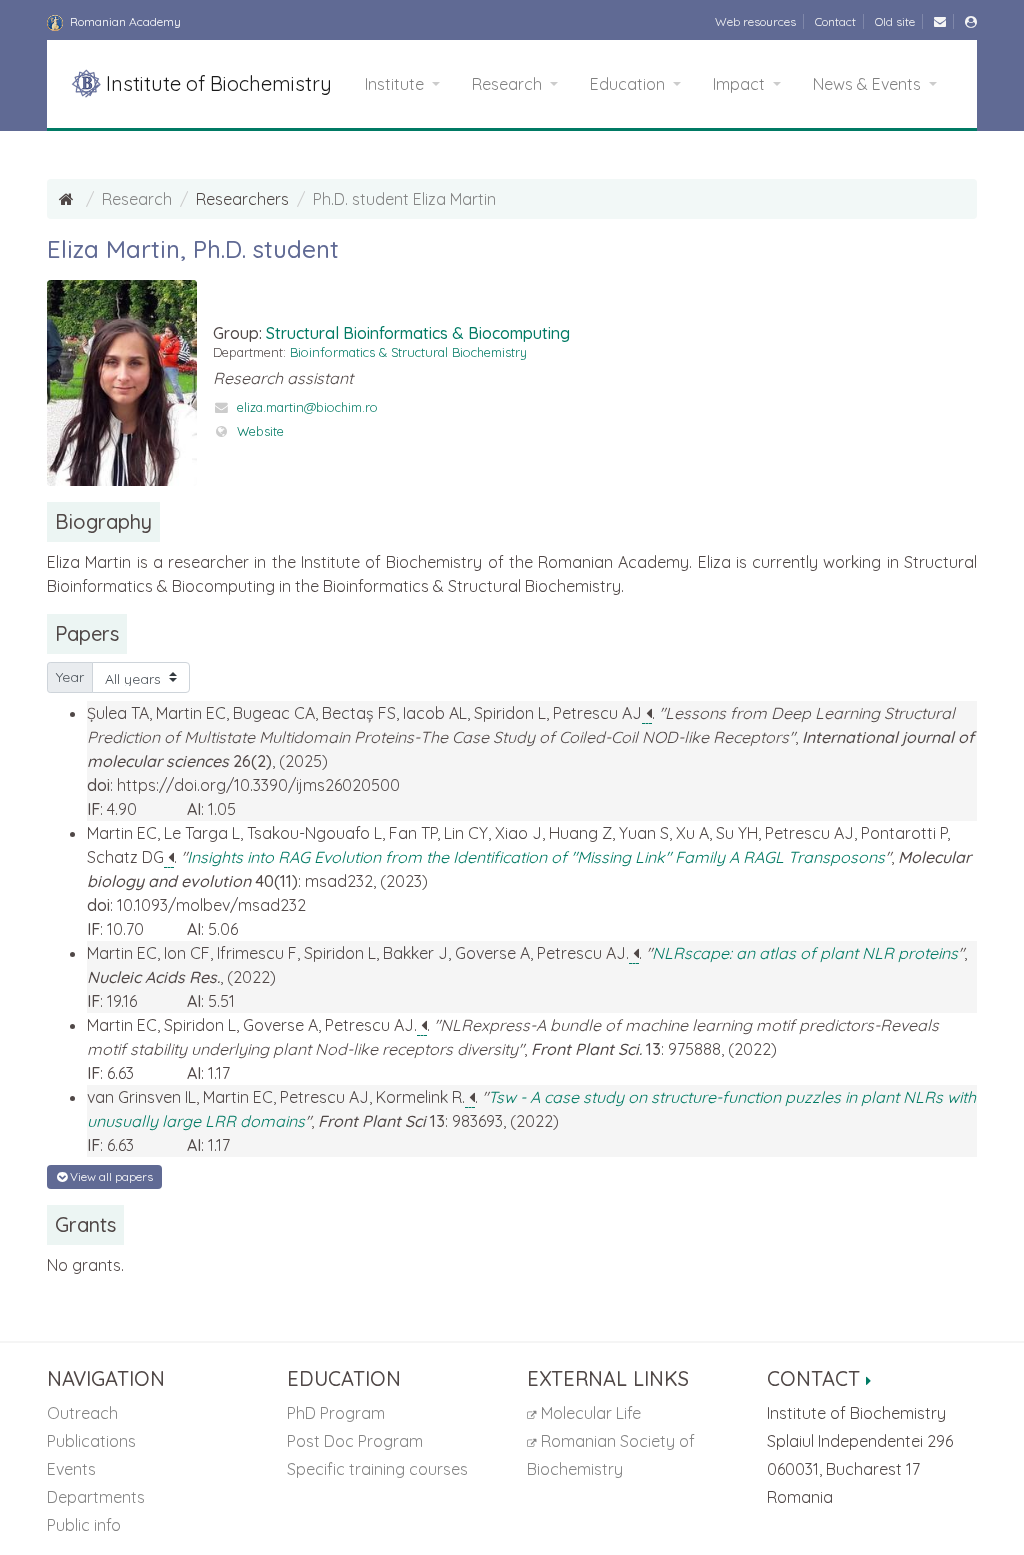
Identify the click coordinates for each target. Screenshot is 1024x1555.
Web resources (755, 21)
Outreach (82, 1413)
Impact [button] (741, 84)
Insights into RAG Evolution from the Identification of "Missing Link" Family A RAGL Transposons (536, 857)
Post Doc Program (355, 1441)
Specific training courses (377, 1469)
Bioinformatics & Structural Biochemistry (408, 352)
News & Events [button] (869, 84)
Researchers (242, 199)
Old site (895, 21)
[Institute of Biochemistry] (68, 199)
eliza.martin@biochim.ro (307, 407)
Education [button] (629, 84)
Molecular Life (589, 1413)
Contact (835, 21)
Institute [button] (396, 84)
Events (71, 1469)
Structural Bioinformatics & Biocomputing (418, 333)
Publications (91, 1441)
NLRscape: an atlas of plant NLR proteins (805, 953)
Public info (84, 1525)
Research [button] (509, 84)
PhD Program (336, 1413)
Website (260, 431)
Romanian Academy (124, 21)
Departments (96, 1497)
